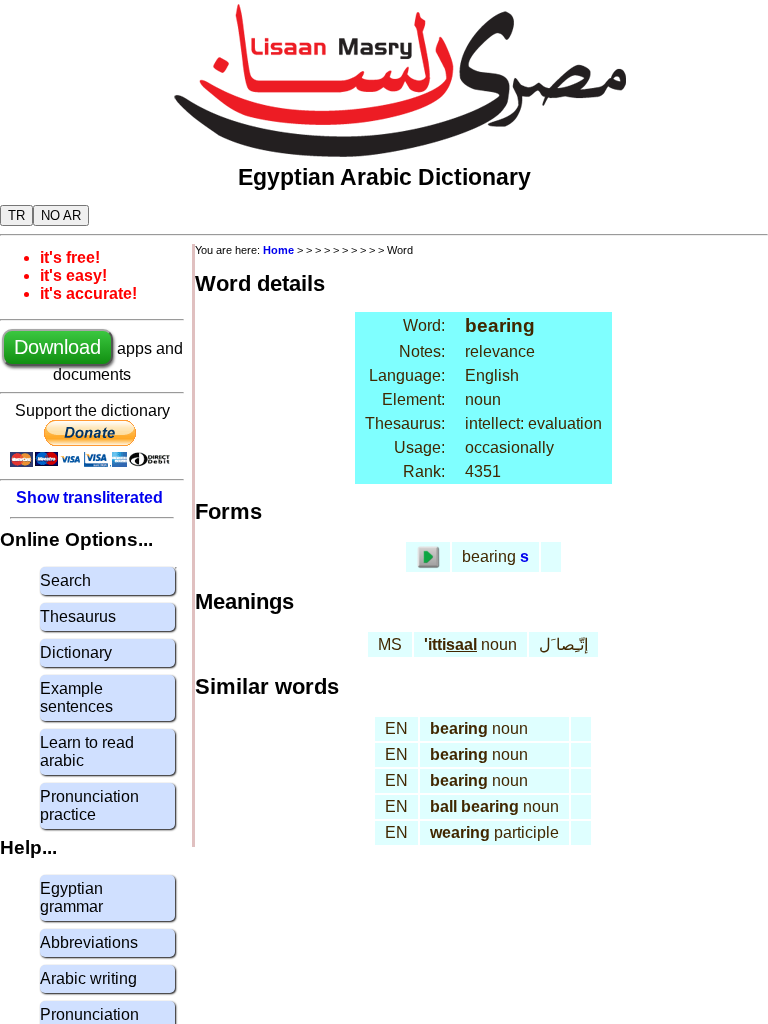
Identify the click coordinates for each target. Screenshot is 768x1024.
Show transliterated (89, 497)
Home (278, 250)
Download (57, 347)
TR (16, 215)
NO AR (61, 215)
